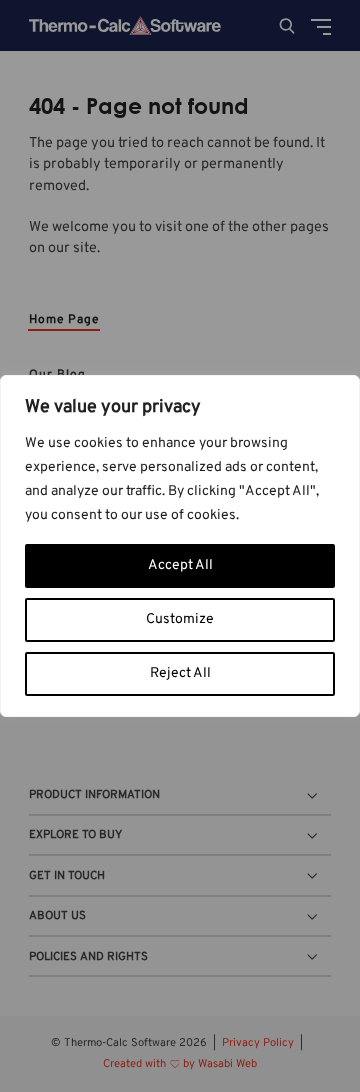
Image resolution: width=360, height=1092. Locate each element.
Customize (180, 619)
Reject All (180, 673)
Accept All (180, 565)
